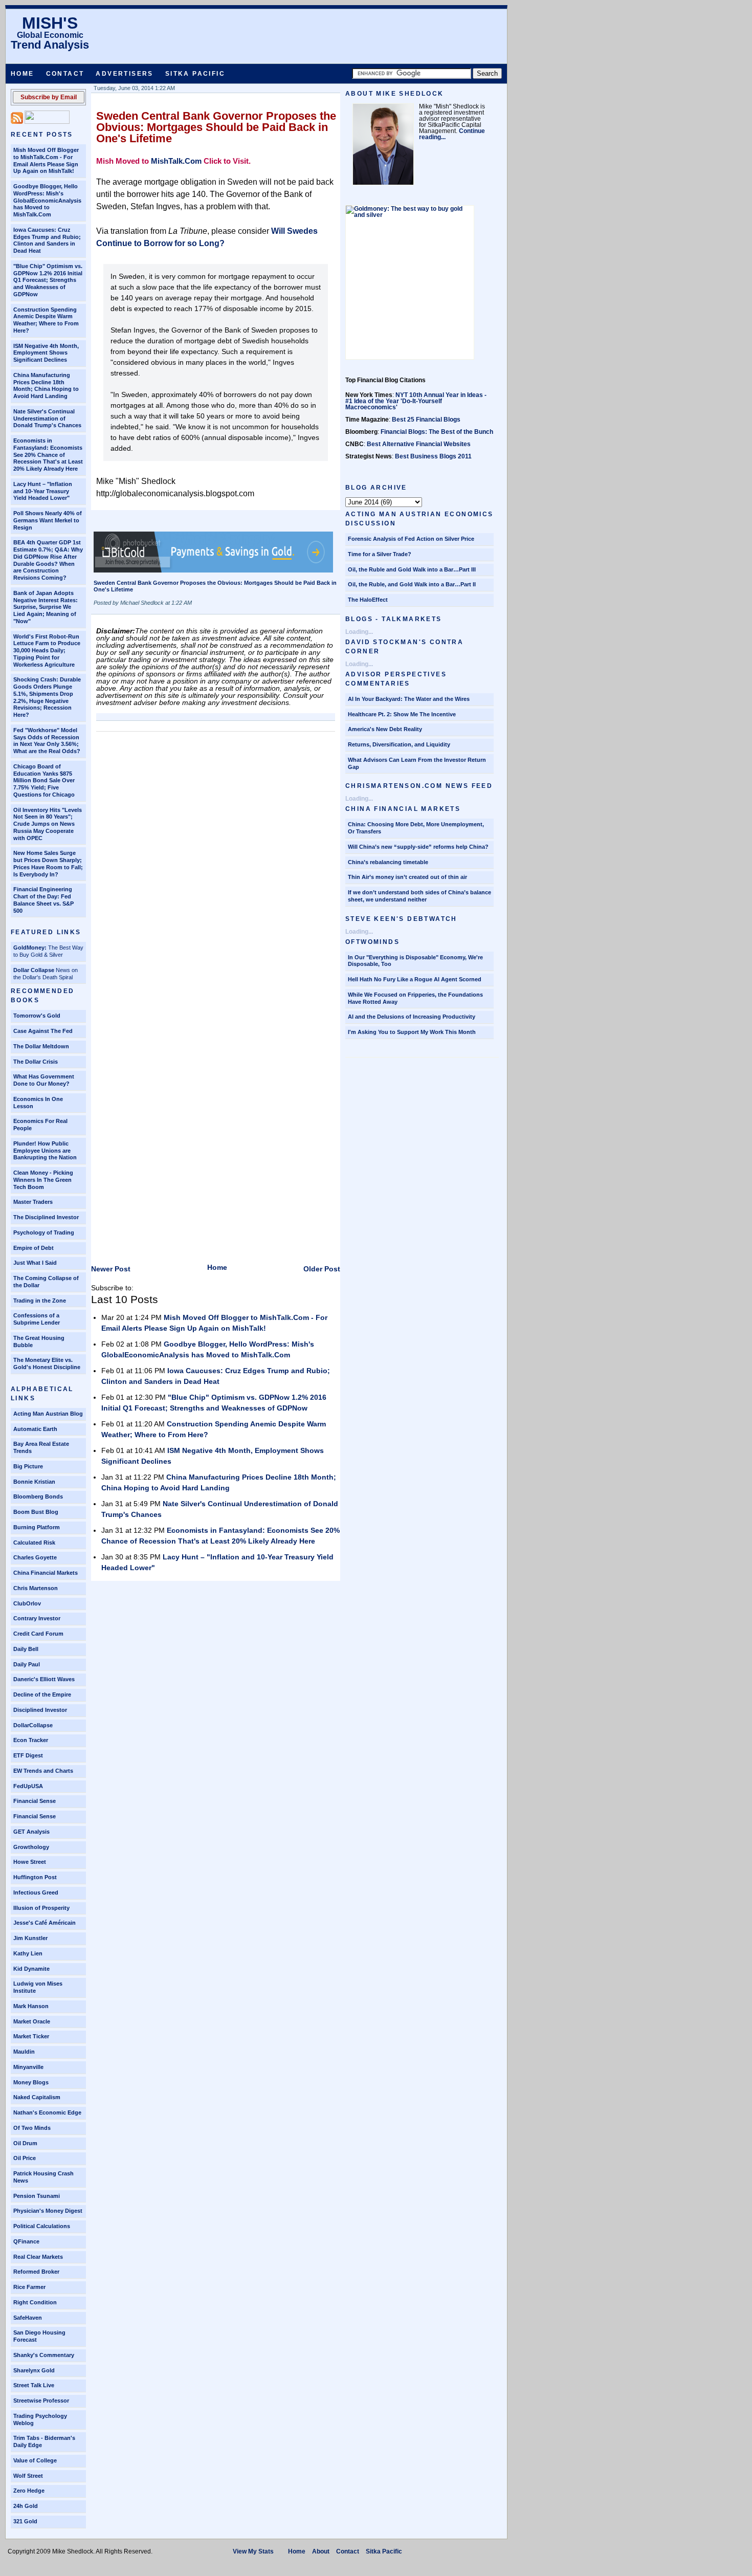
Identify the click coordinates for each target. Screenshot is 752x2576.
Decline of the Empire (42, 1694)
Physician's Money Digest (48, 2211)
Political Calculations (42, 2226)
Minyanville (28, 2067)
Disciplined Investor (40, 1710)
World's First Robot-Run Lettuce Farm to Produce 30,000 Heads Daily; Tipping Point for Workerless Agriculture (47, 651)
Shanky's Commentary (44, 2355)
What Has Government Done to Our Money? (44, 1080)
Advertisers (124, 74)
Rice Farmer (29, 2287)
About (321, 2551)
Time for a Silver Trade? (380, 554)
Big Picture (28, 1466)
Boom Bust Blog (36, 1512)
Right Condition (35, 2302)
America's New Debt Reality (385, 729)
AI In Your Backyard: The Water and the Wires (409, 699)
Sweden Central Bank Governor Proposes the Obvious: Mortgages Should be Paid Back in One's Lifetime (216, 127)
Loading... (359, 632)
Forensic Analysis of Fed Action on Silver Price (411, 539)
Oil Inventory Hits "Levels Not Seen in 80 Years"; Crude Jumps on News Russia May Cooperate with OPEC (48, 824)
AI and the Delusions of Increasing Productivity (412, 1017)
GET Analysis (31, 1832)
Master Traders (33, 1202)
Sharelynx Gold (34, 2370)
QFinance (26, 2241)
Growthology (31, 1847)
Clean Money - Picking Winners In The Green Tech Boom (43, 1180)
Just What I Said (35, 1263)
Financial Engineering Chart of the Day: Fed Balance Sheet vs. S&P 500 (43, 900)
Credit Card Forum (38, 1634)
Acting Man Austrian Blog (48, 1414)
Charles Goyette (35, 1557)
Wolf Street (28, 2476)
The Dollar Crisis (36, 1062)
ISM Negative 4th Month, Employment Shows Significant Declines (46, 353)
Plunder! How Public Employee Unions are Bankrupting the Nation (45, 1151)
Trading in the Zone (40, 1301)
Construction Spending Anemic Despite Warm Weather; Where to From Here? (46, 320)
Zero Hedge (29, 2491)
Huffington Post (35, 1877)
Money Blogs (31, 2082)
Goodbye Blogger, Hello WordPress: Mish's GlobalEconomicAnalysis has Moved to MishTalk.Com (47, 200)
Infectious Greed (36, 1892)
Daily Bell (26, 1649)
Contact (65, 74)
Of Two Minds (32, 2128)
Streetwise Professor (41, 2401)
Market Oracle (32, 2021)
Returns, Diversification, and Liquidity (399, 744)
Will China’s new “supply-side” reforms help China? (418, 847)
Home (23, 74)
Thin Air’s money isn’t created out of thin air (407, 877)
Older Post (322, 1269)
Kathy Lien (28, 1953)
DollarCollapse (33, 1725)
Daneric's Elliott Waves (44, 1679)
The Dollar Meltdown (41, 1046)
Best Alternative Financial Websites (419, 444)
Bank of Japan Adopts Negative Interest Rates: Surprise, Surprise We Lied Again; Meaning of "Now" (46, 607)
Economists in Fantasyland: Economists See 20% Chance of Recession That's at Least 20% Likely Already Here (48, 455)
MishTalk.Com (176, 161)
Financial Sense (35, 1801)
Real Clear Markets (38, 2257)
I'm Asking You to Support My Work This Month (412, 1032)
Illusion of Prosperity (41, 1908)
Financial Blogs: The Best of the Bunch (437, 432)
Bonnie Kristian (34, 1482)
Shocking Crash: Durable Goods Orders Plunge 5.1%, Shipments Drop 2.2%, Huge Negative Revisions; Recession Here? (47, 697)
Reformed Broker (36, 2272)
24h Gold (26, 2506)
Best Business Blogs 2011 (433, 456)
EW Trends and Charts (43, 1771)
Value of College (35, 2460)
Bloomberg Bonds (38, 1496)
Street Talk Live (34, 2385)
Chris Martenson (36, 1588)
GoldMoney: (30, 948)
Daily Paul (27, 1664)
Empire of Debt (34, 1248)
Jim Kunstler (30, 1938)
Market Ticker (31, 2036)
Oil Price (25, 2158)
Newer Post (111, 1269)
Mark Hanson (31, 2006)
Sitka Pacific (195, 74)
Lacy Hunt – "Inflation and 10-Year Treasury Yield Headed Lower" (43, 491)
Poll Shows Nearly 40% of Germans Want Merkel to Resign (48, 520)
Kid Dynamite (31, 1969)
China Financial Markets (46, 1573)
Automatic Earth (35, 1429)
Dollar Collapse (34, 970)
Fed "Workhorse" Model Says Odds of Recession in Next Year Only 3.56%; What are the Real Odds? (47, 741)
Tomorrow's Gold (37, 1016)
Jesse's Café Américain (45, 1923)
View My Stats (253, 2551)
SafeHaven (28, 2318)
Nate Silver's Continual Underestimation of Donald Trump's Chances (47, 419)
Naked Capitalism (37, 2097)
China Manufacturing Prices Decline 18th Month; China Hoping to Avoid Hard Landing (46, 386)
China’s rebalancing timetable (388, 862)
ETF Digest (28, 1755)
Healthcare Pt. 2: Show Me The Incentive (402, 714)
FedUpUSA (28, 1786)
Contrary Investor (37, 1618)
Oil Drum (25, 2143)
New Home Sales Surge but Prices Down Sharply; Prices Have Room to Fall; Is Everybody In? (48, 863)
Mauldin (24, 2052)
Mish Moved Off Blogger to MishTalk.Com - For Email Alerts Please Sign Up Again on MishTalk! (46, 160)
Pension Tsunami (37, 2196)
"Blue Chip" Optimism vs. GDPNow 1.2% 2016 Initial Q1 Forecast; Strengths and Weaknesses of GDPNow (48, 280)
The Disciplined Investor (46, 1217)
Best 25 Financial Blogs (426, 420)
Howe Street (30, 1862)
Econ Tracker (31, 1740)
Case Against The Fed (43, 1031)
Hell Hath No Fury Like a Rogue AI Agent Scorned (415, 979)
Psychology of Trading (44, 1232)
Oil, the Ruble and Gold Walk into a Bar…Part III (412, 569)
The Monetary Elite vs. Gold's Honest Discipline (47, 1363)
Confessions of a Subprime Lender (37, 1319)
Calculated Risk (34, 1543)
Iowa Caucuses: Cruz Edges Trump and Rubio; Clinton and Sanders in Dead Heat (47, 240)
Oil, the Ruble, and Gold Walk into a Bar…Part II (412, 584)
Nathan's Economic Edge (47, 2112)
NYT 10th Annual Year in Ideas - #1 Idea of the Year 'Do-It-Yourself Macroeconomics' (416, 401)
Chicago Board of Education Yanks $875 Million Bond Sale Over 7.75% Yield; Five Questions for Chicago (44, 780)
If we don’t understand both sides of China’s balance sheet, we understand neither (419, 896)
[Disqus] (216, 865)
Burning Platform (37, 1527)
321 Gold (25, 2521)
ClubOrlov (27, 1603)
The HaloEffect (368, 600)
